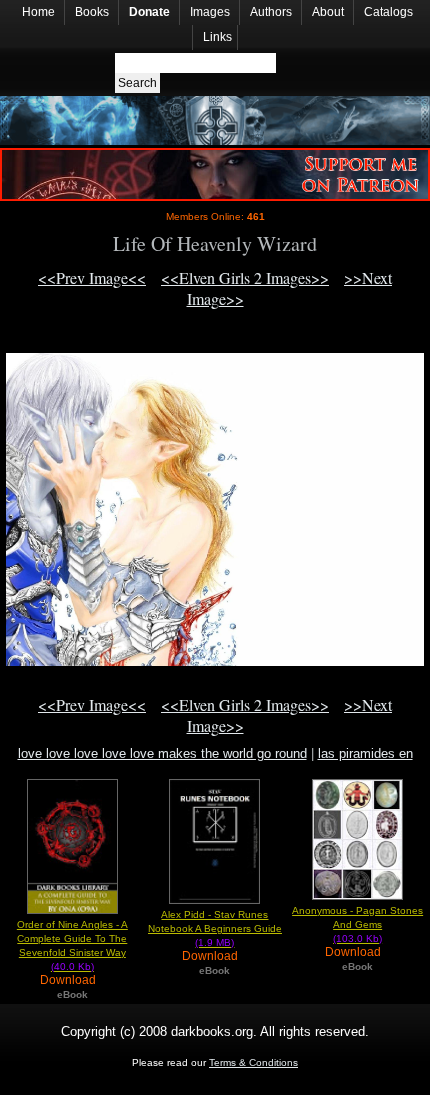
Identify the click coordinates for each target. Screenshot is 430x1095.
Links (217, 37)
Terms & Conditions (253, 1062)
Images (210, 12)
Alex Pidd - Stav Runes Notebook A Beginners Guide (215, 928)
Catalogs (388, 12)
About (328, 12)
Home (38, 12)
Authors (271, 12)
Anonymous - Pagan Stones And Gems (357, 924)
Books (92, 12)
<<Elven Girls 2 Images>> (245, 277)
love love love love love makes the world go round (162, 753)
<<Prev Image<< (92, 277)
